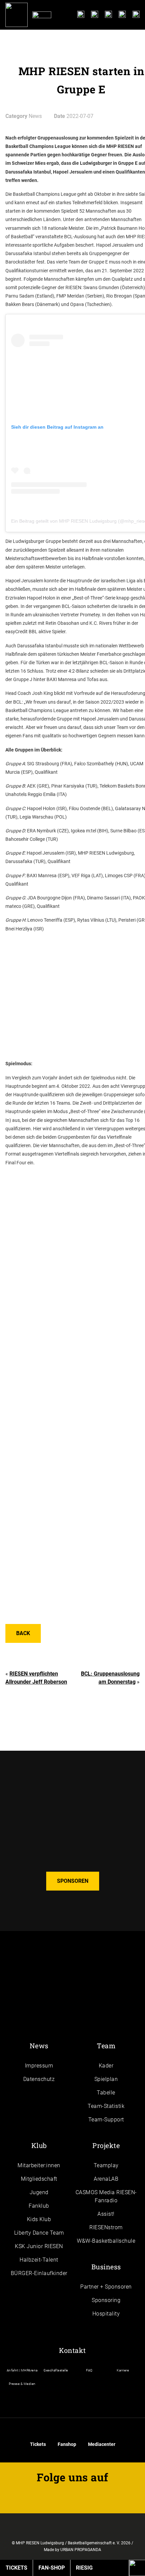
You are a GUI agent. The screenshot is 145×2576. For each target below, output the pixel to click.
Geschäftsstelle (56, 2370)
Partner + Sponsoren (106, 2287)
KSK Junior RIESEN (39, 2246)
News (39, 2046)
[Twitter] (136, 16)
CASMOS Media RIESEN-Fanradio (106, 2196)
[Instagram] (108, 16)
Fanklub (39, 2206)
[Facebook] (122, 16)
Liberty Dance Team (39, 2233)
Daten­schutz (39, 2079)
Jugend (39, 2192)
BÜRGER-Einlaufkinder (39, 2273)
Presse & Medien (22, 2384)
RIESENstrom (106, 2227)
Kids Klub (39, 2219)
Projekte (106, 2145)
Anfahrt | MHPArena (22, 2370)
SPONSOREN (73, 1881)
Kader (106, 2066)
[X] (50, 2496)
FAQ (89, 2370)
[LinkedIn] (81, 16)
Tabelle (106, 2093)
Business (106, 2267)
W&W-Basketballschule (106, 2241)
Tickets (38, 2444)
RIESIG (84, 2568)
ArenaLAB (106, 2179)
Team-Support (106, 2120)
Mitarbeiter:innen (39, 2165)
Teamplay (106, 2165)
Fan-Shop (52, 2568)
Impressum (39, 2066)
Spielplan (106, 2079)
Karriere (123, 2370)
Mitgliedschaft (39, 2179)
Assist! (106, 2214)
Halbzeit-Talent (39, 2260)
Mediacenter (102, 2444)
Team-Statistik (106, 2106)
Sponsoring (106, 2300)
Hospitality (106, 2314)
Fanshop (67, 2444)
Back (23, 1633)
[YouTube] (95, 16)
